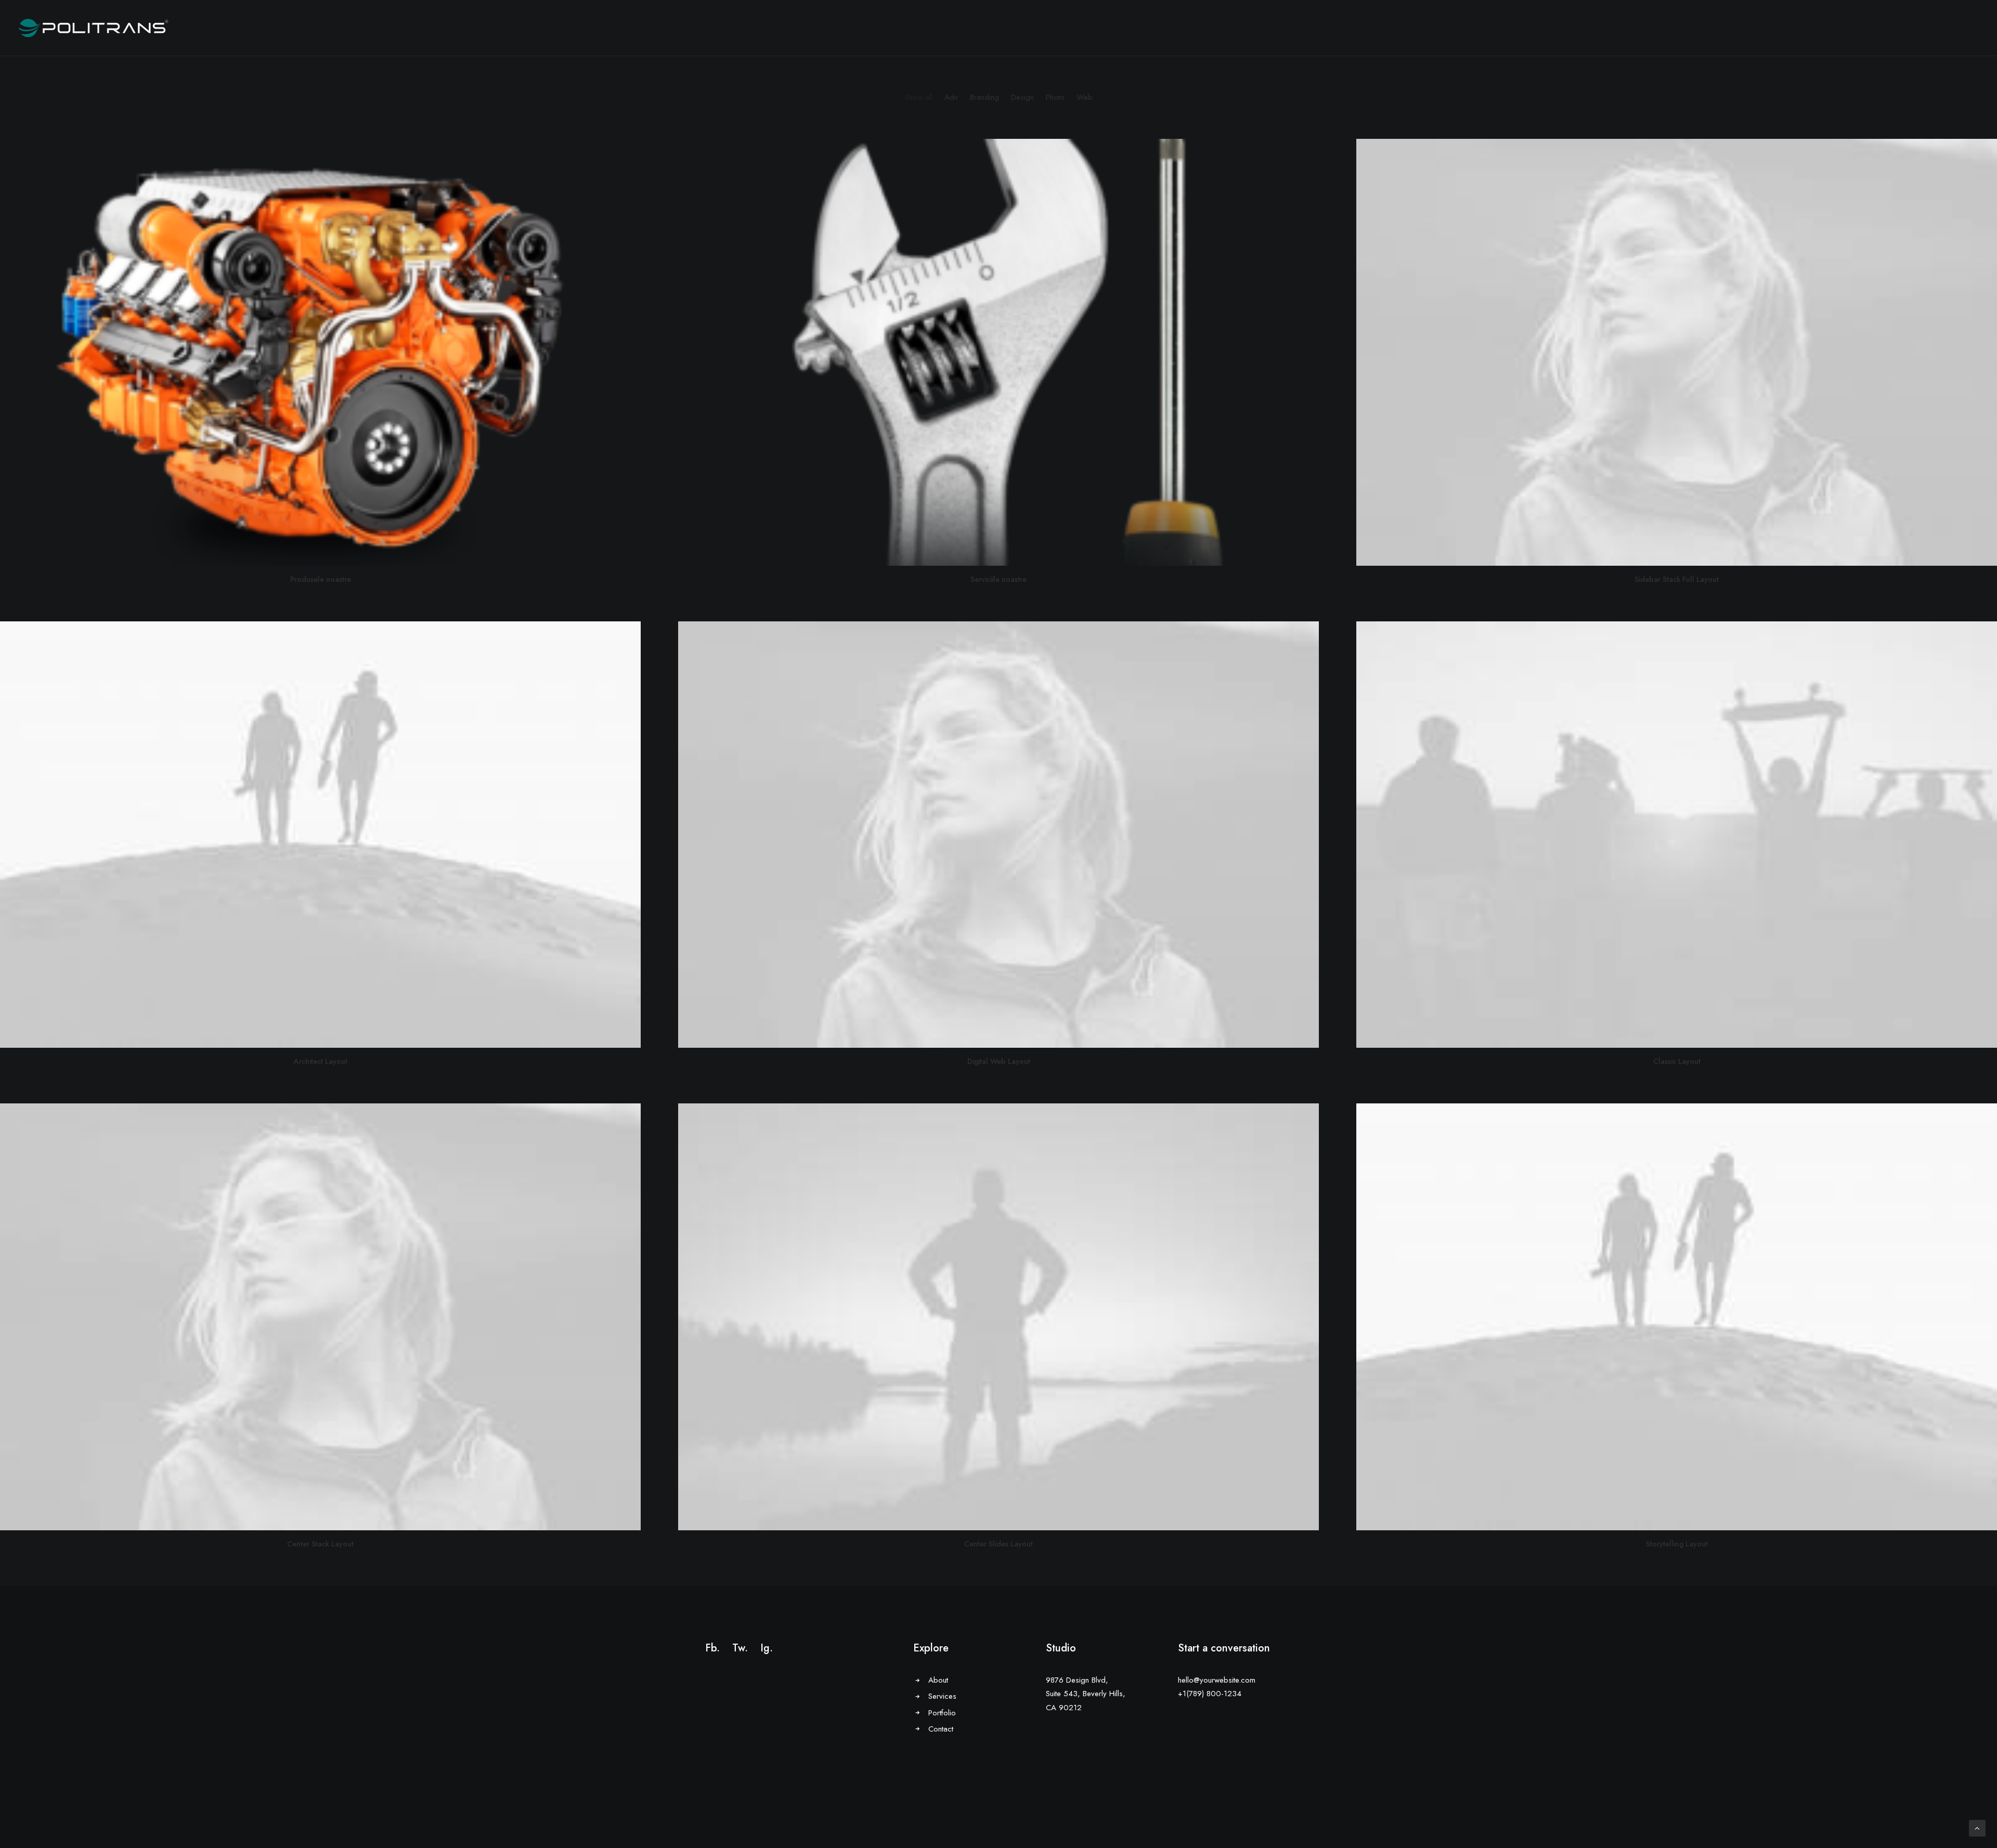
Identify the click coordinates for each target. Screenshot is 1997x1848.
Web (1085, 97)
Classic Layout (1677, 1061)
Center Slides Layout (998, 1544)
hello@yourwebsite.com (1217, 1680)
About (938, 1680)
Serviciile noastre (998, 579)
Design (1022, 97)
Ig (765, 1648)
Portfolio (942, 1713)
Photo (1055, 97)
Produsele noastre (321, 579)
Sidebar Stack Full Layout (1677, 579)
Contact (941, 1729)
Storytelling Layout (1677, 1544)
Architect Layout (321, 1061)
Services (942, 1696)
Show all (919, 97)
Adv (951, 97)
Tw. (740, 1648)
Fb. (712, 1648)
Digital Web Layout (999, 1061)
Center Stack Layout (320, 1544)
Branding (984, 97)
